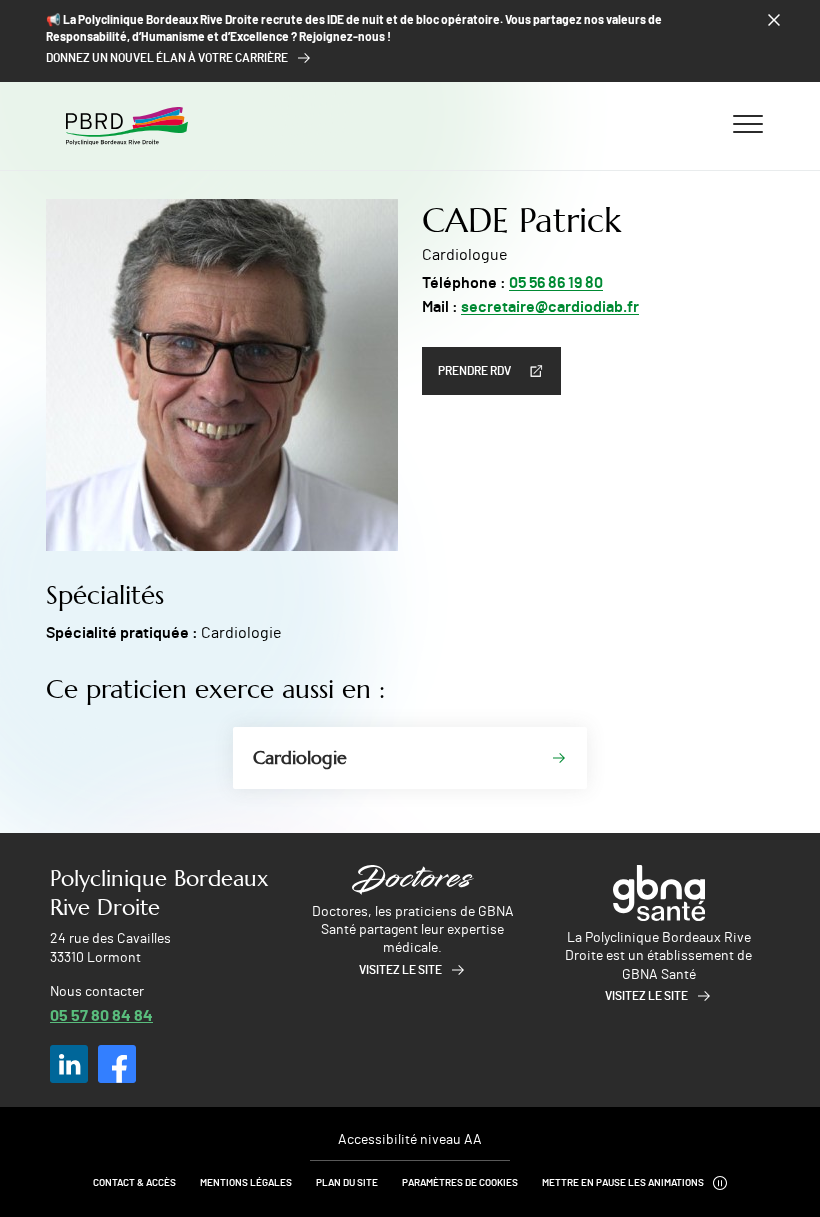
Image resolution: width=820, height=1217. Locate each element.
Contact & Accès (134, 1183)
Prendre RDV (474, 371)
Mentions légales (246, 1183)
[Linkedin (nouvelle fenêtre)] (69, 1064)
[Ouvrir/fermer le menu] (748, 123)
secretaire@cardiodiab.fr (550, 307)
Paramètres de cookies (460, 1183)
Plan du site (347, 1183)
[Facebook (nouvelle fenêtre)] (117, 1064)
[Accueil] (127, 126)
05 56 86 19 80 (556, 283)
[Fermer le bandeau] (774, 20)
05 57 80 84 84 (101, 1014)
